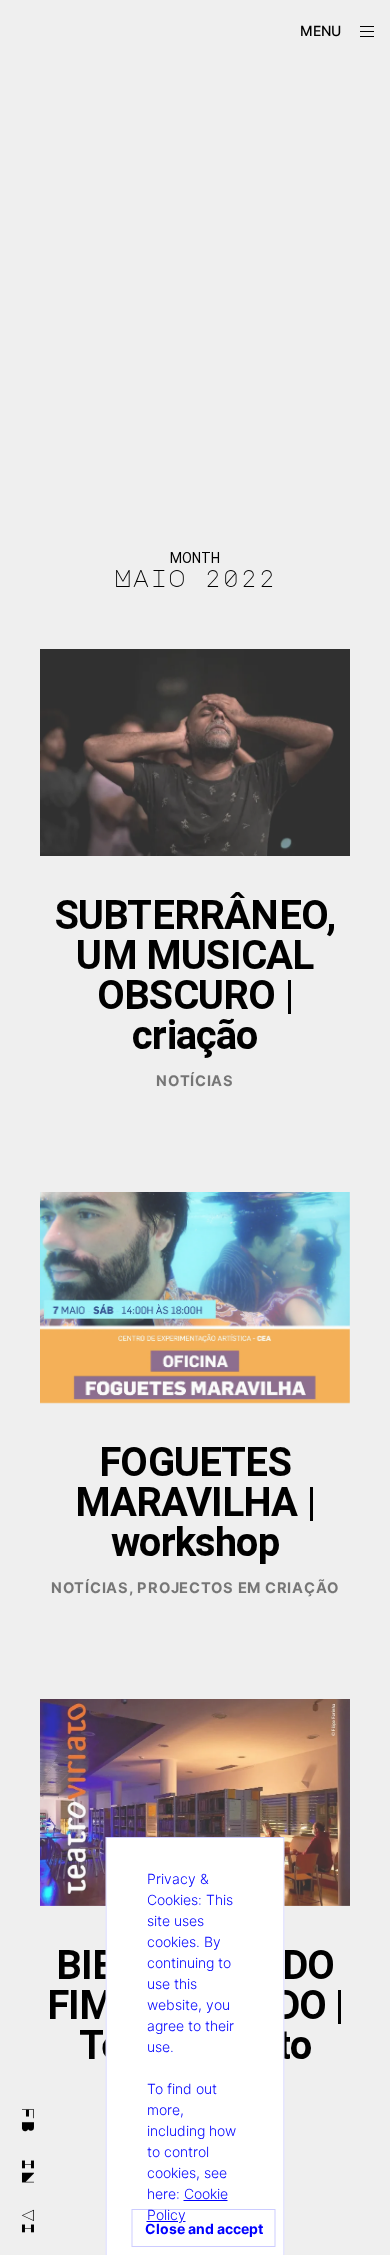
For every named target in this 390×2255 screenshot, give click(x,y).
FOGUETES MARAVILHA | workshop (195, 1502)
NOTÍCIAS (195, 1081)
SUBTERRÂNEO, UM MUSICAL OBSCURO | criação (195, 975)
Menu (320, 30)
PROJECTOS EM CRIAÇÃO (238, 1588)
